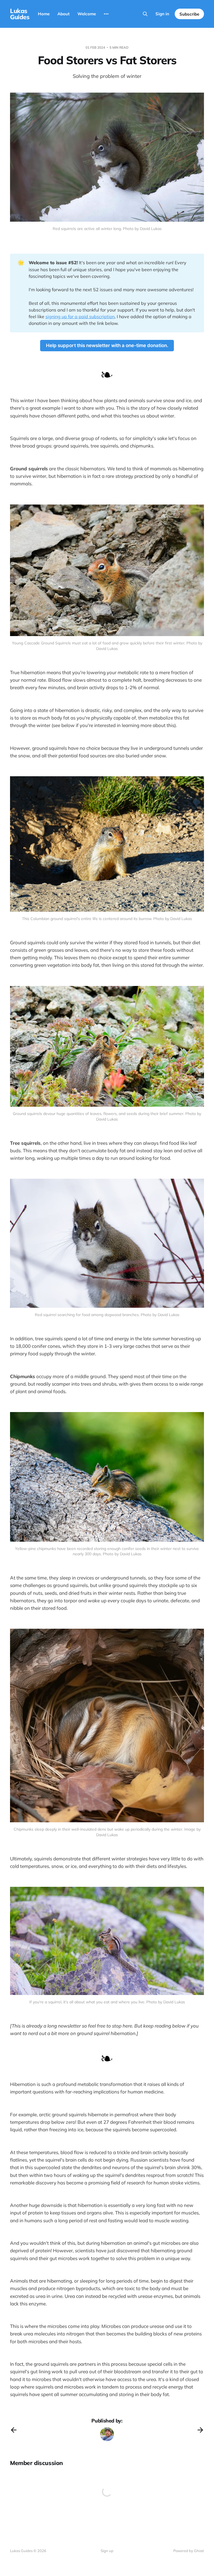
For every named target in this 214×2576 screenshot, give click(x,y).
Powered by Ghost (189, 2551)
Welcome (87, 14)
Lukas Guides (20, 14)
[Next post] (200, 2430)
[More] (106, 14)
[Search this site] (145, 14)
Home (44, 14)
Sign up (107, 2551)
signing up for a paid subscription (80, 317)
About (64, 14)
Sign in (162, 14)
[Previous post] (14, 2430)
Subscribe (189, 14)
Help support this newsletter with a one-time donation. (107, 345)
